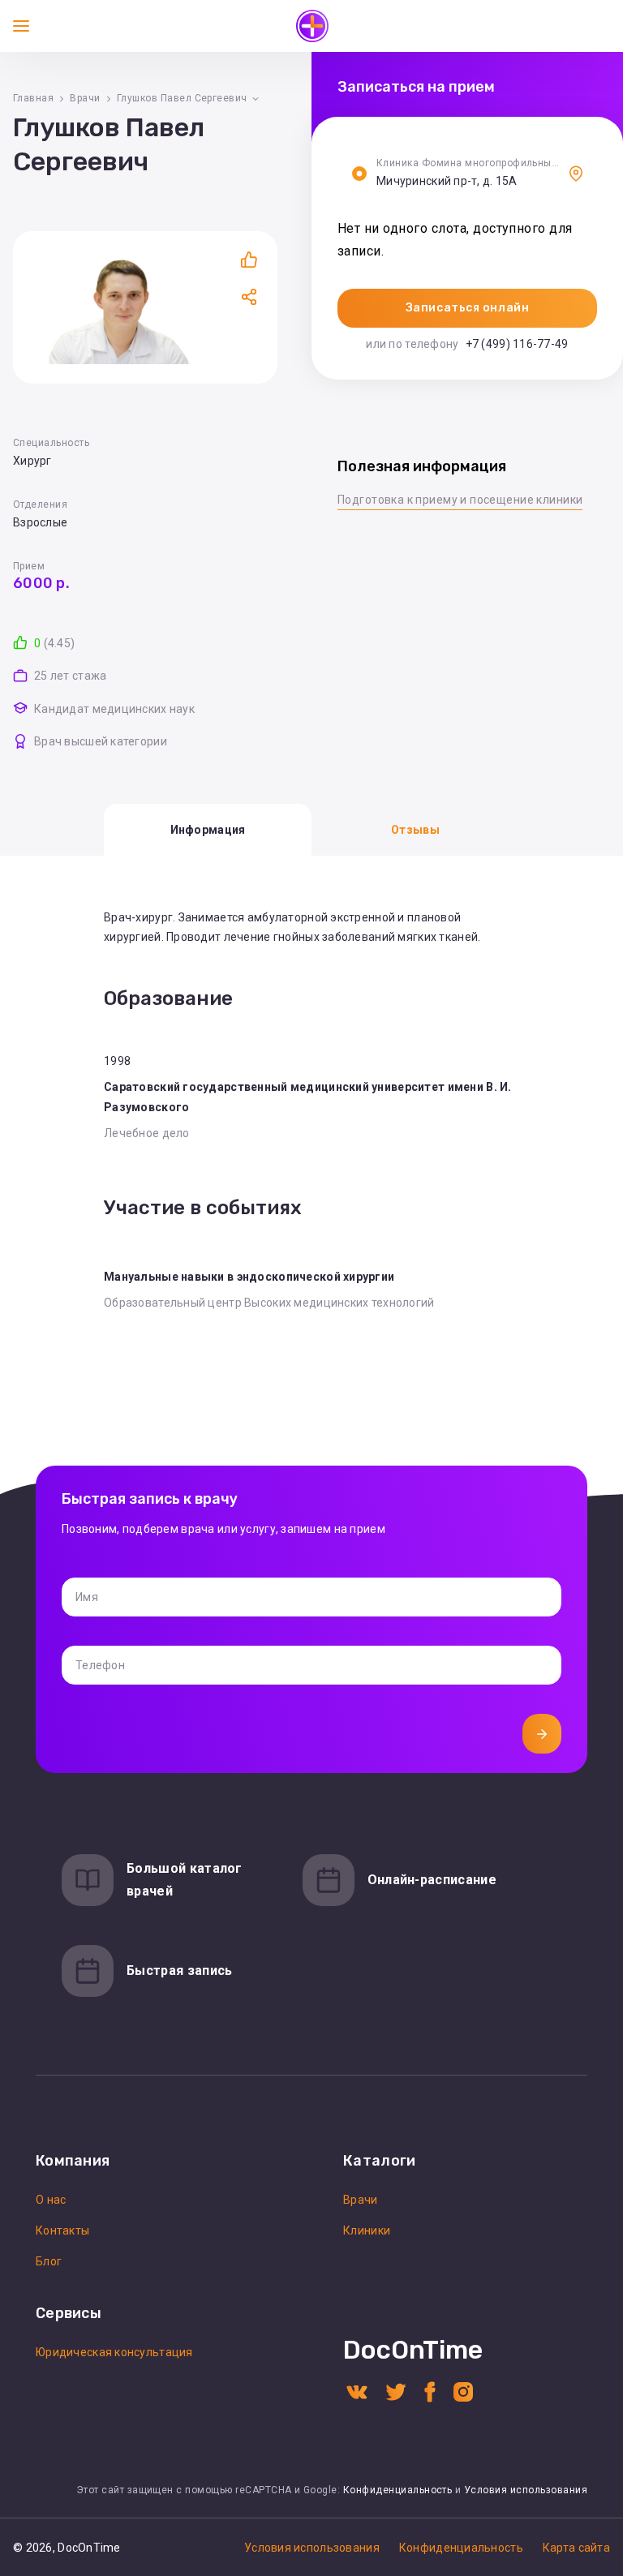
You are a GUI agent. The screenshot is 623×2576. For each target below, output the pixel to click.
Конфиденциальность (398, 2490)
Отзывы (415, 830)
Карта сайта (576, 2548)
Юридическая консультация (114, 2352)
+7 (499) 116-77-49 (517, 344)
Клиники (367, 2230)
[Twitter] (396, 2391)
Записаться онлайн (468, 308)
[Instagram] (463, 2391)
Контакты (62, 2230)
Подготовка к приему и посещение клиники (460, 500)
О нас (51, 2200)
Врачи (85, 98)
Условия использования (526, 2490)
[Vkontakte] (357, 2391)
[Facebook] (430, 2391)
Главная (33, 98)
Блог (49, 2261)
